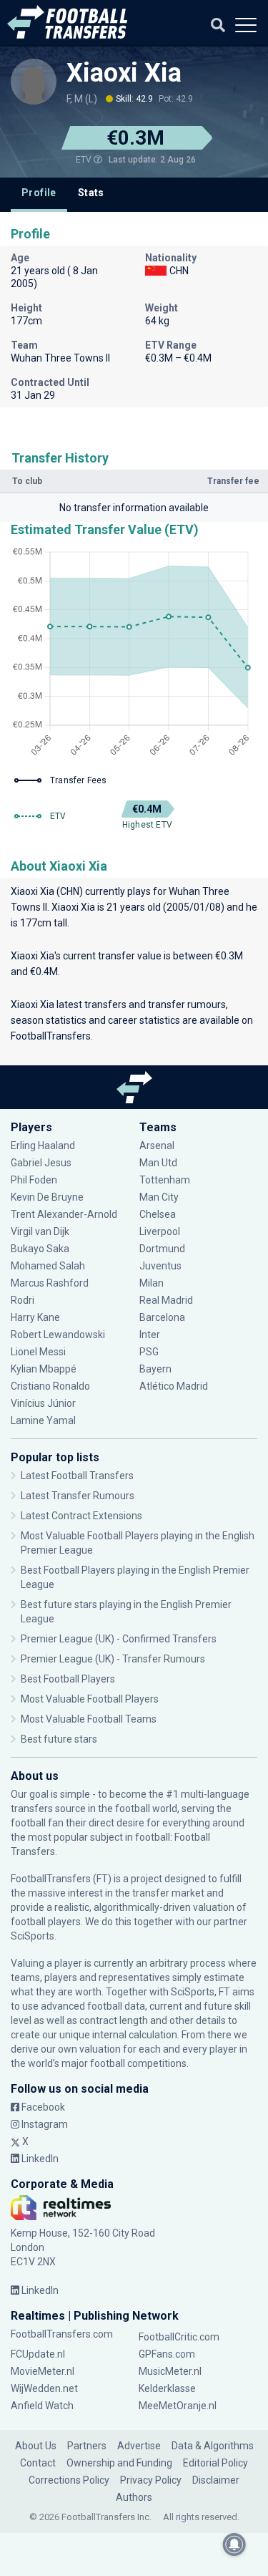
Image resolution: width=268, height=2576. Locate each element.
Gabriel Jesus (41, 1163)
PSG (149, 1352)
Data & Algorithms (213, 2446)
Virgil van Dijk (41, 1231)
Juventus (160, 1266)
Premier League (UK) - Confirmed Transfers (119, 1639)
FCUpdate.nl (38, 2354)
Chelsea (158, 1214)
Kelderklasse (167, 2388)
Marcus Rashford (50, 1283)
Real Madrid (166, 1300)
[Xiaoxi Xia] (34, 82)
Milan (152, 1283)
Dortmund (162, 1249)
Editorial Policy (215, 2463)
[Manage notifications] (234, 2544)
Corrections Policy (69, 2480)
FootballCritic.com (179, 2337)
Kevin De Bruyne (47, 1197)
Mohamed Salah (48, 1266)
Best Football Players (68, 1679)
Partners (87, 2446)
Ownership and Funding (119, 2463)
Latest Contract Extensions (81, 1516)
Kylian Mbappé (45, 1369)
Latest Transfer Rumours (78, 1496)
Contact (38, 2463)
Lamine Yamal (43, 1420)
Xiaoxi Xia (124, 73)
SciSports (33, 1936)
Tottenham (165, 1180)
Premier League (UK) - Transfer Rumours (113, 1659)
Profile (39, 193)
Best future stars (59, 1739)
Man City (159, 1197)
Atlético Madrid (174, 1386)
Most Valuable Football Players (90, 1699)
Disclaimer (216, 2480)
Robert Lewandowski (58, 1335)
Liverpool (160, 1231)
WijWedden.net (44, 2388)
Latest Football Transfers (77, 1476)
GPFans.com (167, 2354)
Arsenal (157, 1146)
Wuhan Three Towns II (60, 358)
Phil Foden (34, 1180)
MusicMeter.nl (170, 2371)
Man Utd (158, 1163)
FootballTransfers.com (62, 2334)
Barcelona (162, 1317)
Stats (91, 193)
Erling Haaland (43, 1146)
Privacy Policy (151, 2480)
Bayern (155, 1369)
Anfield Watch (42, 2406)
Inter (150, 1335)
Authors (134, 2497)
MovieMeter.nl (43, 2371)
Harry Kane (36, 1317)
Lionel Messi (39, 1352)
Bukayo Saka (40, 1249)
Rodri (23, 1300)
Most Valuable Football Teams (89, 1719)
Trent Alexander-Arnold (64, 1214)
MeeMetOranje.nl (178, 2406)
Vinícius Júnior (43, 1403)
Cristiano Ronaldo (50, 1386)
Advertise (139, 2446)
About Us (36, 2446)
